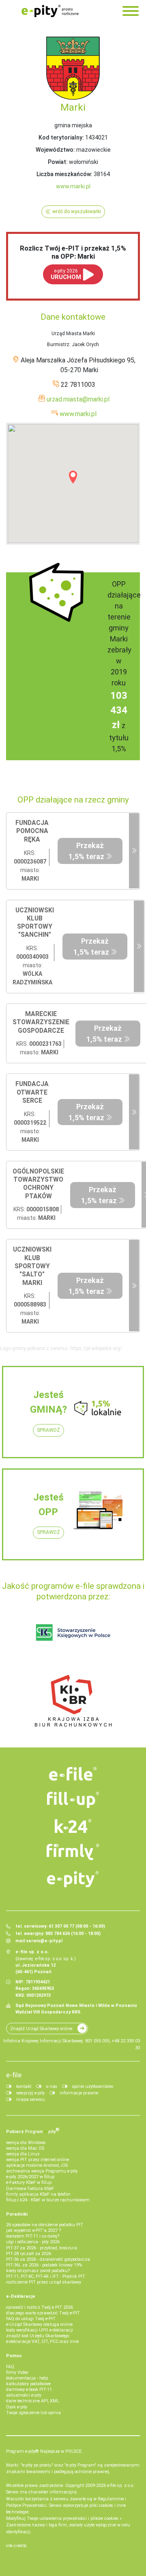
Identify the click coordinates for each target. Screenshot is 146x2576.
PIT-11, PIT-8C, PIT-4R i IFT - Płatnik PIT (46, 2276)
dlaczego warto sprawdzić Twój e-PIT (43, 2313)
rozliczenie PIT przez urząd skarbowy (44, 2282)
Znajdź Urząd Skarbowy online (41, 2029)
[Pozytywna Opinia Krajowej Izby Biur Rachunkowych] (73, 1700)
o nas (52, 2086)
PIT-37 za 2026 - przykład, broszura (42, 2248)
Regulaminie (111, 2499)
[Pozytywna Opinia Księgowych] (73, 1632)
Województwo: (55, 150)
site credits (16, 2546)
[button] (73, 477)
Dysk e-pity (17, 2407)
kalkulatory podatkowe (28, 2384)
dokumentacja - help (27, 2378)
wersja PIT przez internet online (38, 2160)
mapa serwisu (31, 2099)
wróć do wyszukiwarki (77, 212)
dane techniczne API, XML (33, 2401)
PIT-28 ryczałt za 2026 (29, 2254)
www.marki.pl (73, 186)
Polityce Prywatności (26, 2505)
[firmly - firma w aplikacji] (73, 1852)
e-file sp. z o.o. (121, 2485)
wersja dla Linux (23, 2154)
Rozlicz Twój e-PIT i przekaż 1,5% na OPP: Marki (73, 252)
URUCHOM (66, 274)
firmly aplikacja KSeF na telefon (38, 2194)
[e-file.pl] (73, 1774)
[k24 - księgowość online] (73, 1826)
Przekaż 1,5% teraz (86, 851)
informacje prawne (79, 2093)
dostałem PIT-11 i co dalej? (33, 2236)
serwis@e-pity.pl (44, 1941)
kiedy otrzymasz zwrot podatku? (38, 2271)
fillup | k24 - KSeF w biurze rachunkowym (48, 2200)
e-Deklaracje (21, 2296)
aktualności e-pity (24, 2395)
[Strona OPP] (134, 851)
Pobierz (33, 2131)
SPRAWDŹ (48, 1430)
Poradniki (17, 2214)
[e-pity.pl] (73, 1879)
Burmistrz (58, 345)
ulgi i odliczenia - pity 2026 (33, 2242)
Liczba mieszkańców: (64, 174)
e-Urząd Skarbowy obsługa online (39, 2324)
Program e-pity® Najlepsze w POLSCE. (44, 2451)
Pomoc (14, 2356)
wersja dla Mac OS (25, 2148)
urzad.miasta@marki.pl (78, 399)
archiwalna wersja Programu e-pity (42, 2171)
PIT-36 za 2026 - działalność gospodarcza (48, 2259)
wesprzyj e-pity (30, 2093)
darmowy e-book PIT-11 (29, 2390)
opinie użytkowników (93, 2086)
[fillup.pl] (73, 1800)
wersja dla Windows (26, 2143)
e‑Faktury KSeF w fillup (29, 2182)
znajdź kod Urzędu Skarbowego (38, 2336)
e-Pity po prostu (50, 11)
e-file (14, 2075)
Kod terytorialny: (61, 137)
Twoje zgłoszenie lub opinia (33, 2413)
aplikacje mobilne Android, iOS (37, 2165)
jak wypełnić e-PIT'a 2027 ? (33, 2230)
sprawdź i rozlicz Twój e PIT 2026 (40, 2307)
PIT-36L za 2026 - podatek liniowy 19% (44, 2265)
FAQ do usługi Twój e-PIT (31, 2319)
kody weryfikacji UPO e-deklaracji (40, 2330)
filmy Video (17, 2372)
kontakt (24, 2086)
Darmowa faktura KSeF (30, 2189)
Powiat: (58, 162)
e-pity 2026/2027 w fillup (30, 2177)
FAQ (10, 2367)
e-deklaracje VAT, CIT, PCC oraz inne (42, 2342)
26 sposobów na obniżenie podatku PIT (45, 2225)
